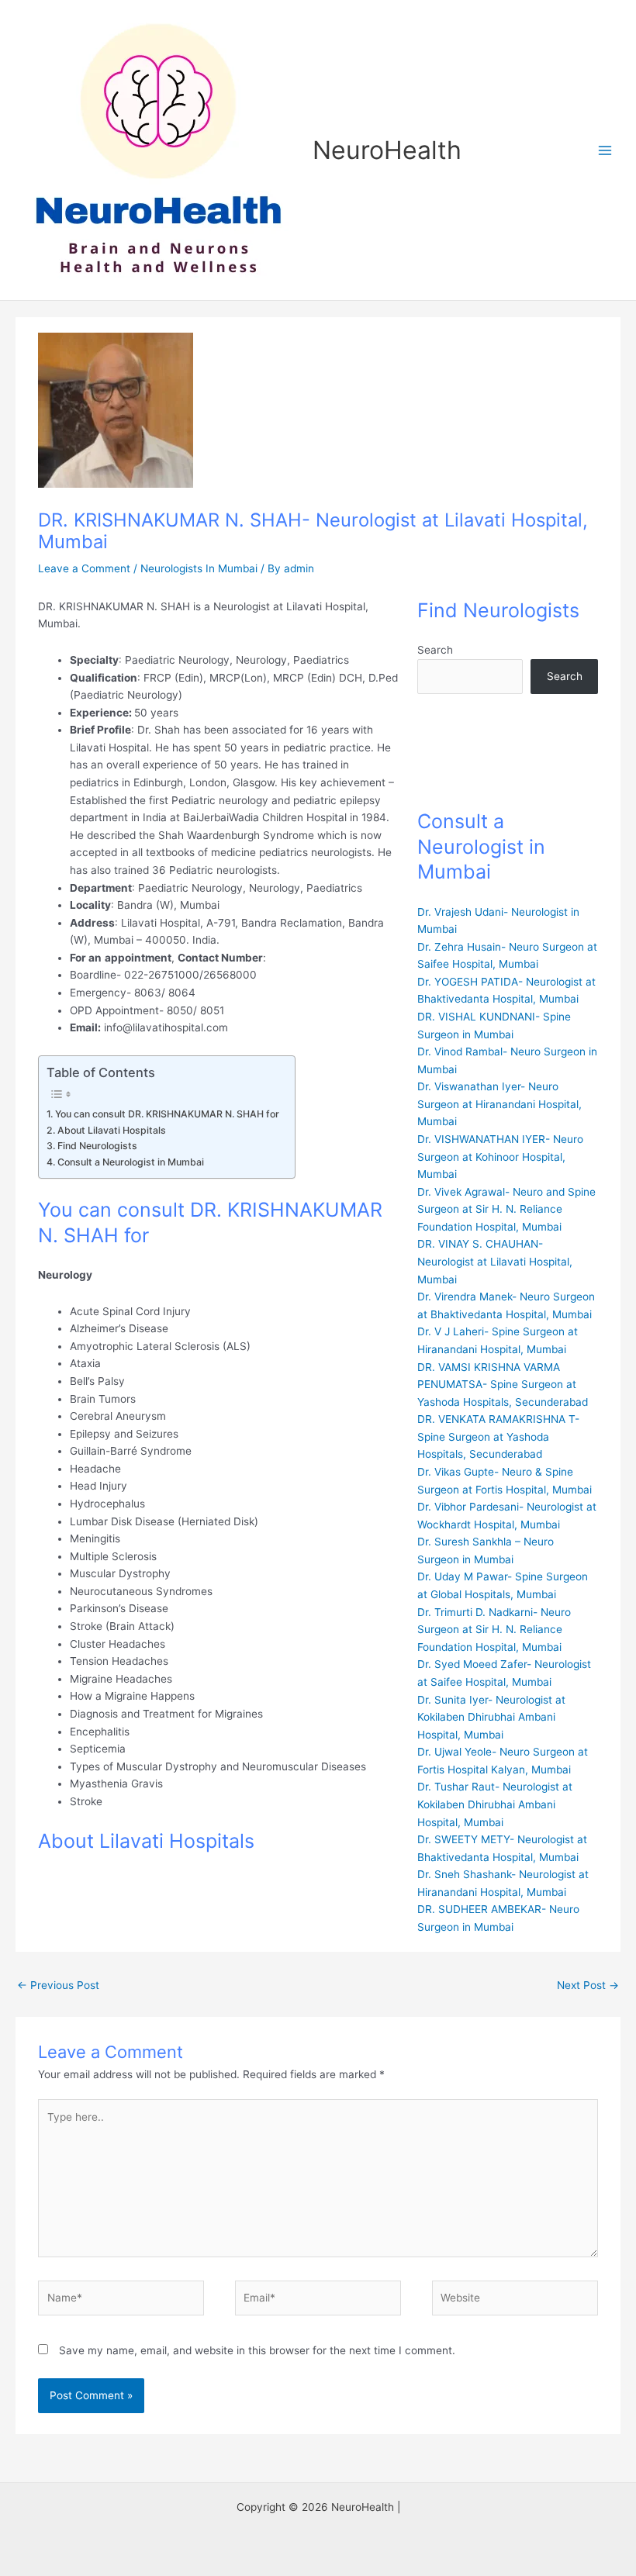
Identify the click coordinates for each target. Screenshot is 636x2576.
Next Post (588, 1985)
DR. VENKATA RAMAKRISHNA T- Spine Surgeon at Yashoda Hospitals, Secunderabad (498, 1436)
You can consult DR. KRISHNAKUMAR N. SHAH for (167, 1114)
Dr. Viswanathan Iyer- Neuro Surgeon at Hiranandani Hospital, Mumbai (499, 1104)
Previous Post (58, 1985)
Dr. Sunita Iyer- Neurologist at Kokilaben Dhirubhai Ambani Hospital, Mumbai (491, 1717)
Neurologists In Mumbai (199, 568)
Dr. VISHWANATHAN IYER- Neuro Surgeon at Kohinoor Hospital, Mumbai (500, 1157)
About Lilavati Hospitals (111, 1130)
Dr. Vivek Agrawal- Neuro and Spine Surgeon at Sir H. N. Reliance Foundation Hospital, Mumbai (506, 1209)
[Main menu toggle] (605, 150)
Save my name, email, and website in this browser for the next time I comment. (257, 2350)
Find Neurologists (97, 1146)
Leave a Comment (84, 568)
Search (435, 650)
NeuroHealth (387, 150)
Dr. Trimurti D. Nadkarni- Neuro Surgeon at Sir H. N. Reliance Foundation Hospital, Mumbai (494, 1630)
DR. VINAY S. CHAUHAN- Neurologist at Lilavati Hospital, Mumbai (495, 1261)
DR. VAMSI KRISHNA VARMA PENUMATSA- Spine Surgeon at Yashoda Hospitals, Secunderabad (503, 1385)
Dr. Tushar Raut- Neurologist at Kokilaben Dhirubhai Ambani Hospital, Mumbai (495, 1804)
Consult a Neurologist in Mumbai (130, 1162)
